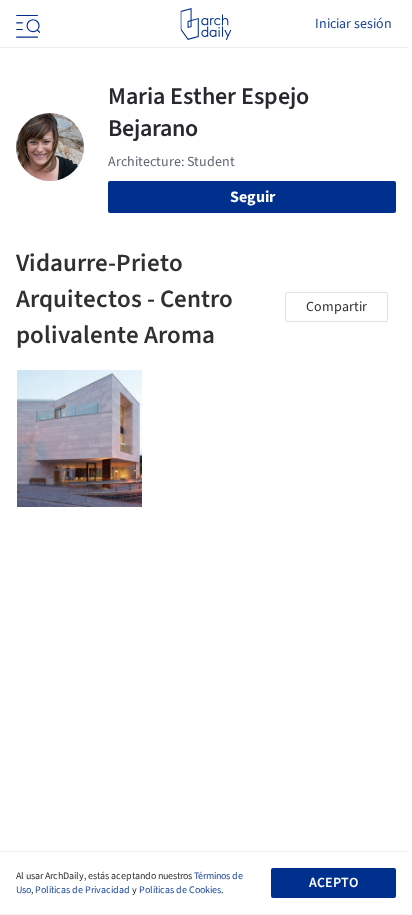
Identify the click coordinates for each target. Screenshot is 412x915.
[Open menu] (26, 24)
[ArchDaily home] (205, 24)
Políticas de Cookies (180, 890)
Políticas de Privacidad (82, 890)
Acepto (333, 883)
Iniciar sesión (353, 24)
